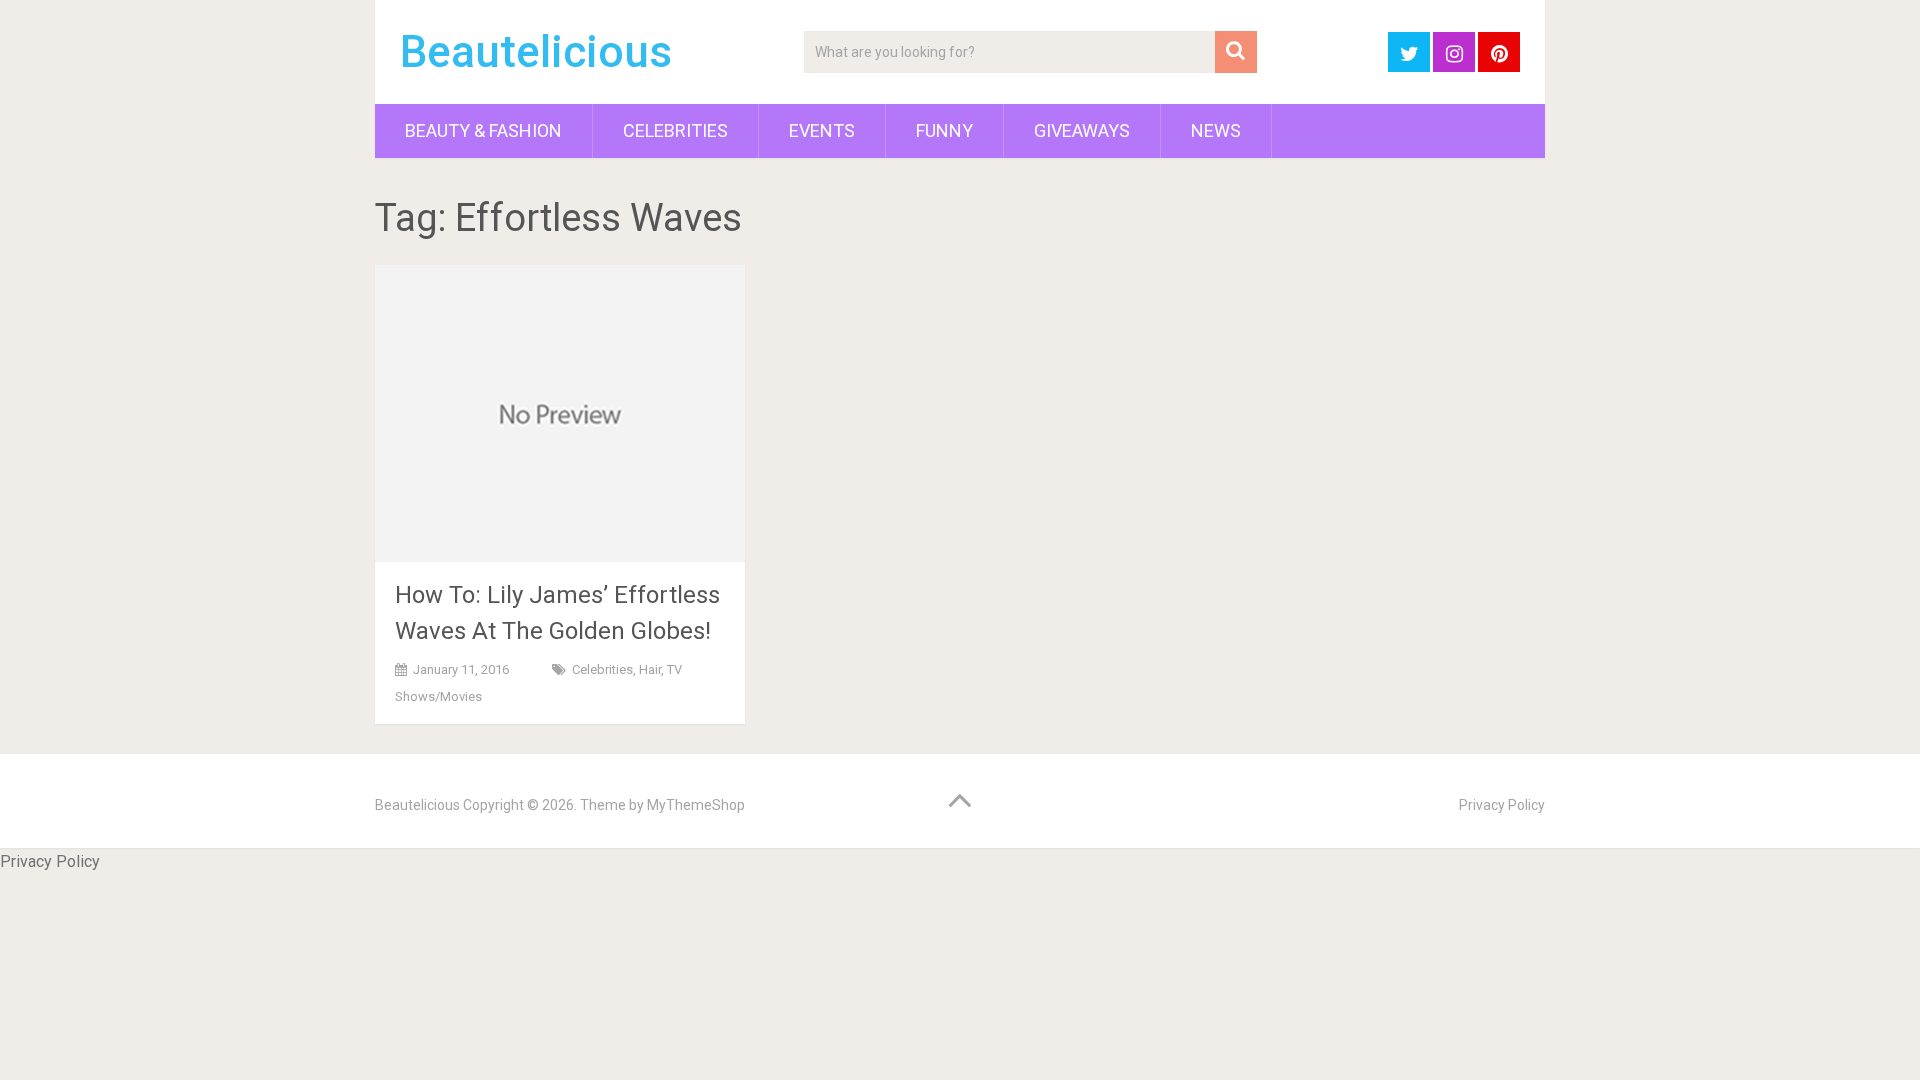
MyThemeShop (696, 805)
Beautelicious (536, 52)
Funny (944, 130)
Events (822, 130)
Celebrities (675, 130)
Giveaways (1082, 130)
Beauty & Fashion (483, 130)
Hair (650, 669)
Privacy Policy (1502, 805)
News (1216, 130)
